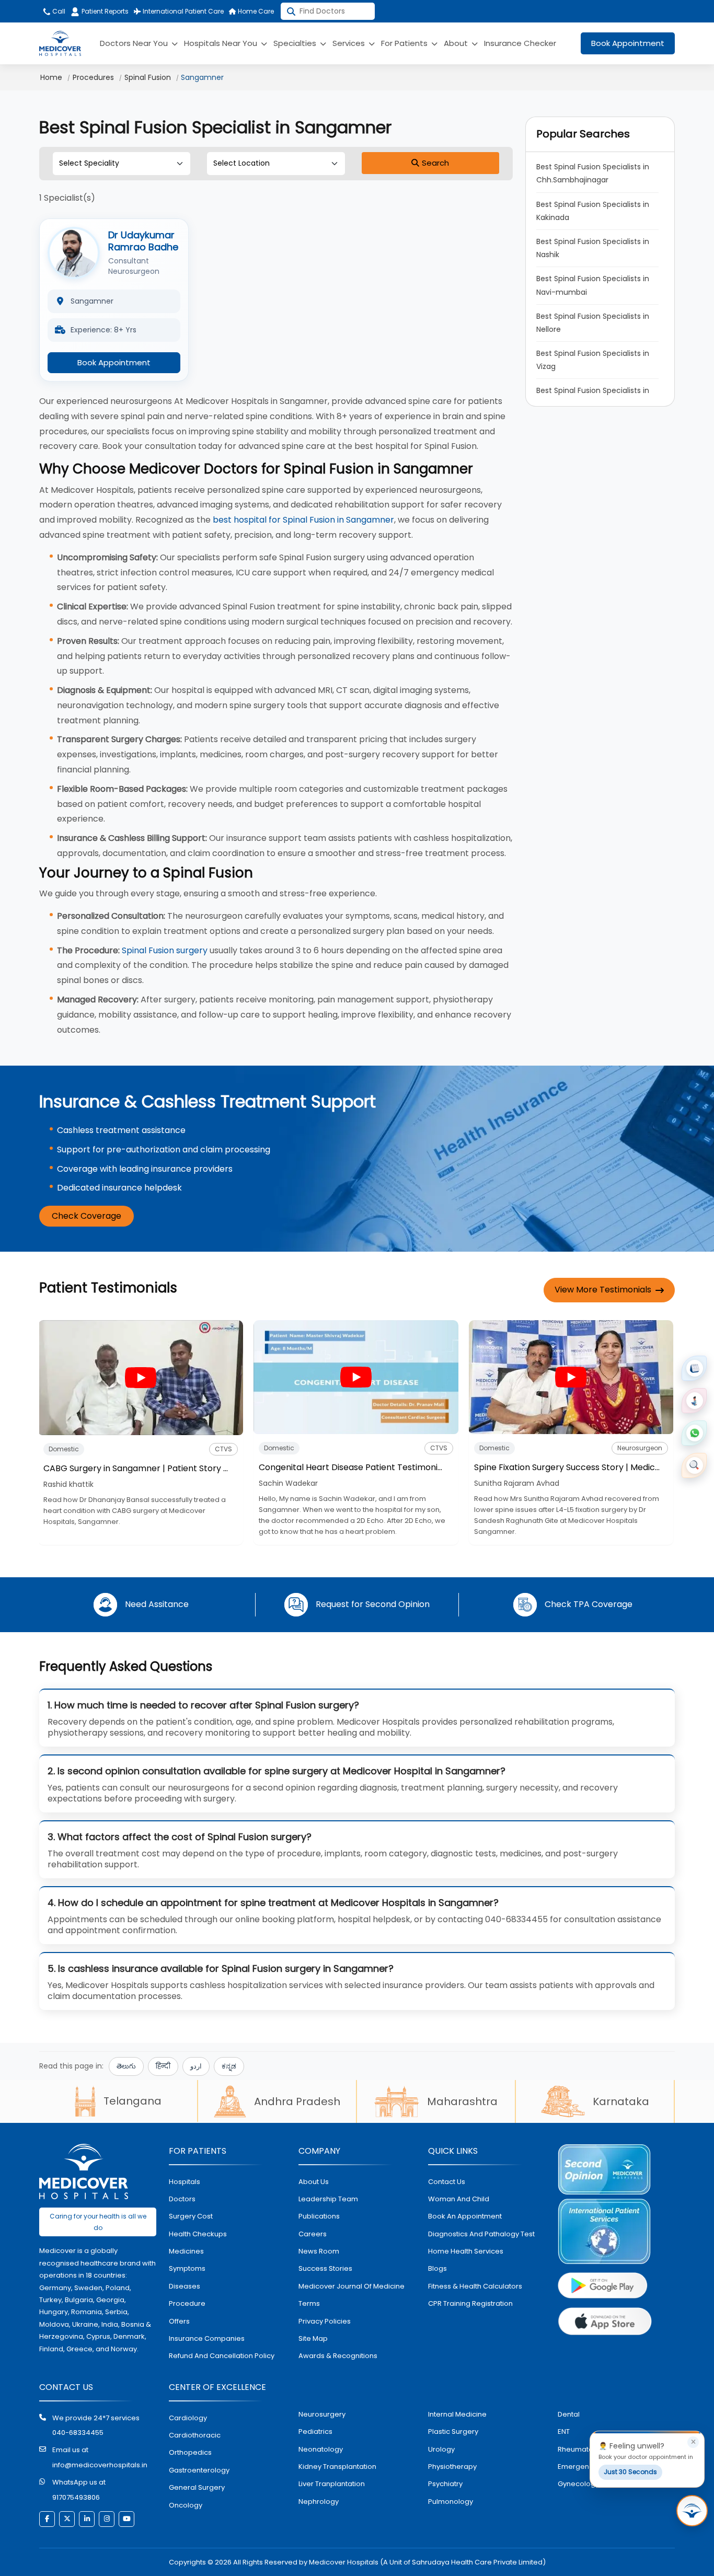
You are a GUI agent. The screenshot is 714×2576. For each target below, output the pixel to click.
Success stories (325, 2268)
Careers (313, 2234)
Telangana (133, 2101)
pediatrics (315, 2431)
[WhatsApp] (694, 1433)
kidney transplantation (337, 2467)
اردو (196, 2066)
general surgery (197, 2487)
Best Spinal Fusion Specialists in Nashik (594, 248)
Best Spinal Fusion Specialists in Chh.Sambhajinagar (594, 173)
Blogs (437, 2268)
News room (319, 2251)
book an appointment (465, 2216)
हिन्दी (163, 2066)
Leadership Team (328, 2199)
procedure (187, 2303)
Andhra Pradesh (297, 2101)
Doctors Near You (135, 43)
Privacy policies (325, 2321)
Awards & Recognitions (338, 2356)
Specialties (296, 43)
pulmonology (451, 2502)
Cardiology (188, 2418)
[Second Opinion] (694, 1401)
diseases (185, 2286)
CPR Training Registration (470, 2303)
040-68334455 (78, 2433)
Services (350, 43)
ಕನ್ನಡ (229, 2066)
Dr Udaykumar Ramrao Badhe (143, 241)
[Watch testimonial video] (141, 1377)
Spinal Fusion (148, 77)
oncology (186, 2505)
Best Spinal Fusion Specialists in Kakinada (594, 211)
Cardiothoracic (195, 2435)
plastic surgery (453, 2431)
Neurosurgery (322, 2414)
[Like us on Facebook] (47, 2519)
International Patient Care (182, 11)
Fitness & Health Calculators (475, 2286)
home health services (466, 2251)
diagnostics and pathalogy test (481, 2234)
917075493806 (76, 2497)
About (457, 43)
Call (58, 11)
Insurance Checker (520, 43)
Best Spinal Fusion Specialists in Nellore (594, 323)
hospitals (185, 2182)
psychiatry (445, 2484)
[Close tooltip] (693, 2442)
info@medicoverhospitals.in (100, 2465)
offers (179, 2321)
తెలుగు (126, 2066)
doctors (182, 2199)
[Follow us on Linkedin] (87, 2519)
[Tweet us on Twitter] (67, 2519)
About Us (314, 2182)
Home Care (255, 11)
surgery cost (191, 2216)
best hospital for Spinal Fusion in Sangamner (303, 520)
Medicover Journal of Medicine (352, 2286)
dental (569, 2414)
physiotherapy (452, 2467)
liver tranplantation (332, 2484)
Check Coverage (87, 1216)
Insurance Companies (207, 2338)
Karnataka (621, 2101)
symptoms (187, 2268)
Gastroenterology (199, 2470)
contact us (447, 2182)
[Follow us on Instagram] (107, 2519)
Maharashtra (462, 2101)
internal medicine (457, 2414)
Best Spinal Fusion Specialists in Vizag (594, 360)
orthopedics (190, 2452)
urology (441, 2449)
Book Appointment (628, 43)
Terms (309, 2303)
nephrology (319, 2502)
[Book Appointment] (694, 1368)
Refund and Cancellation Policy (222, 2356)
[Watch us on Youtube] (126, 2519)
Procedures (93, 77)
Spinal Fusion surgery (165, 950)
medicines (186, 2251)
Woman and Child (459, 2199)
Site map (313, 2338)
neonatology (321, 2449)
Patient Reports (105, 11)
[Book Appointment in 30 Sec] (692, 2511)
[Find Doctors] (694, 1465)
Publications (319, 2216)
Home (51, 77)
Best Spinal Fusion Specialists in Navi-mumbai (594, 285)
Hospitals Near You (222, 43)
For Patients (405, 43)
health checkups (198, 2234)
